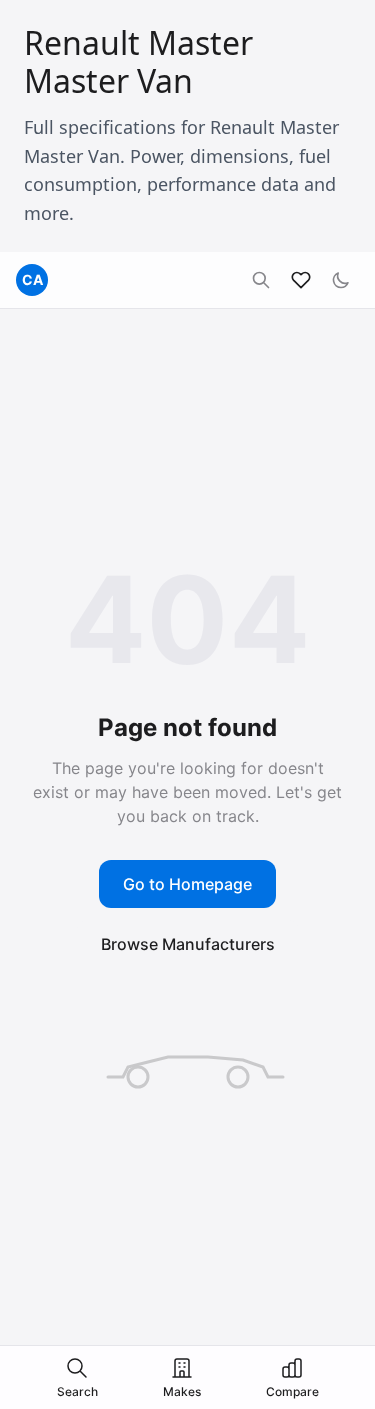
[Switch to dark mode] (341, 280)
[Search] (261, 280)
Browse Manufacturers (188, 944)
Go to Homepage (187, 884)
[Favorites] (301, 280)
